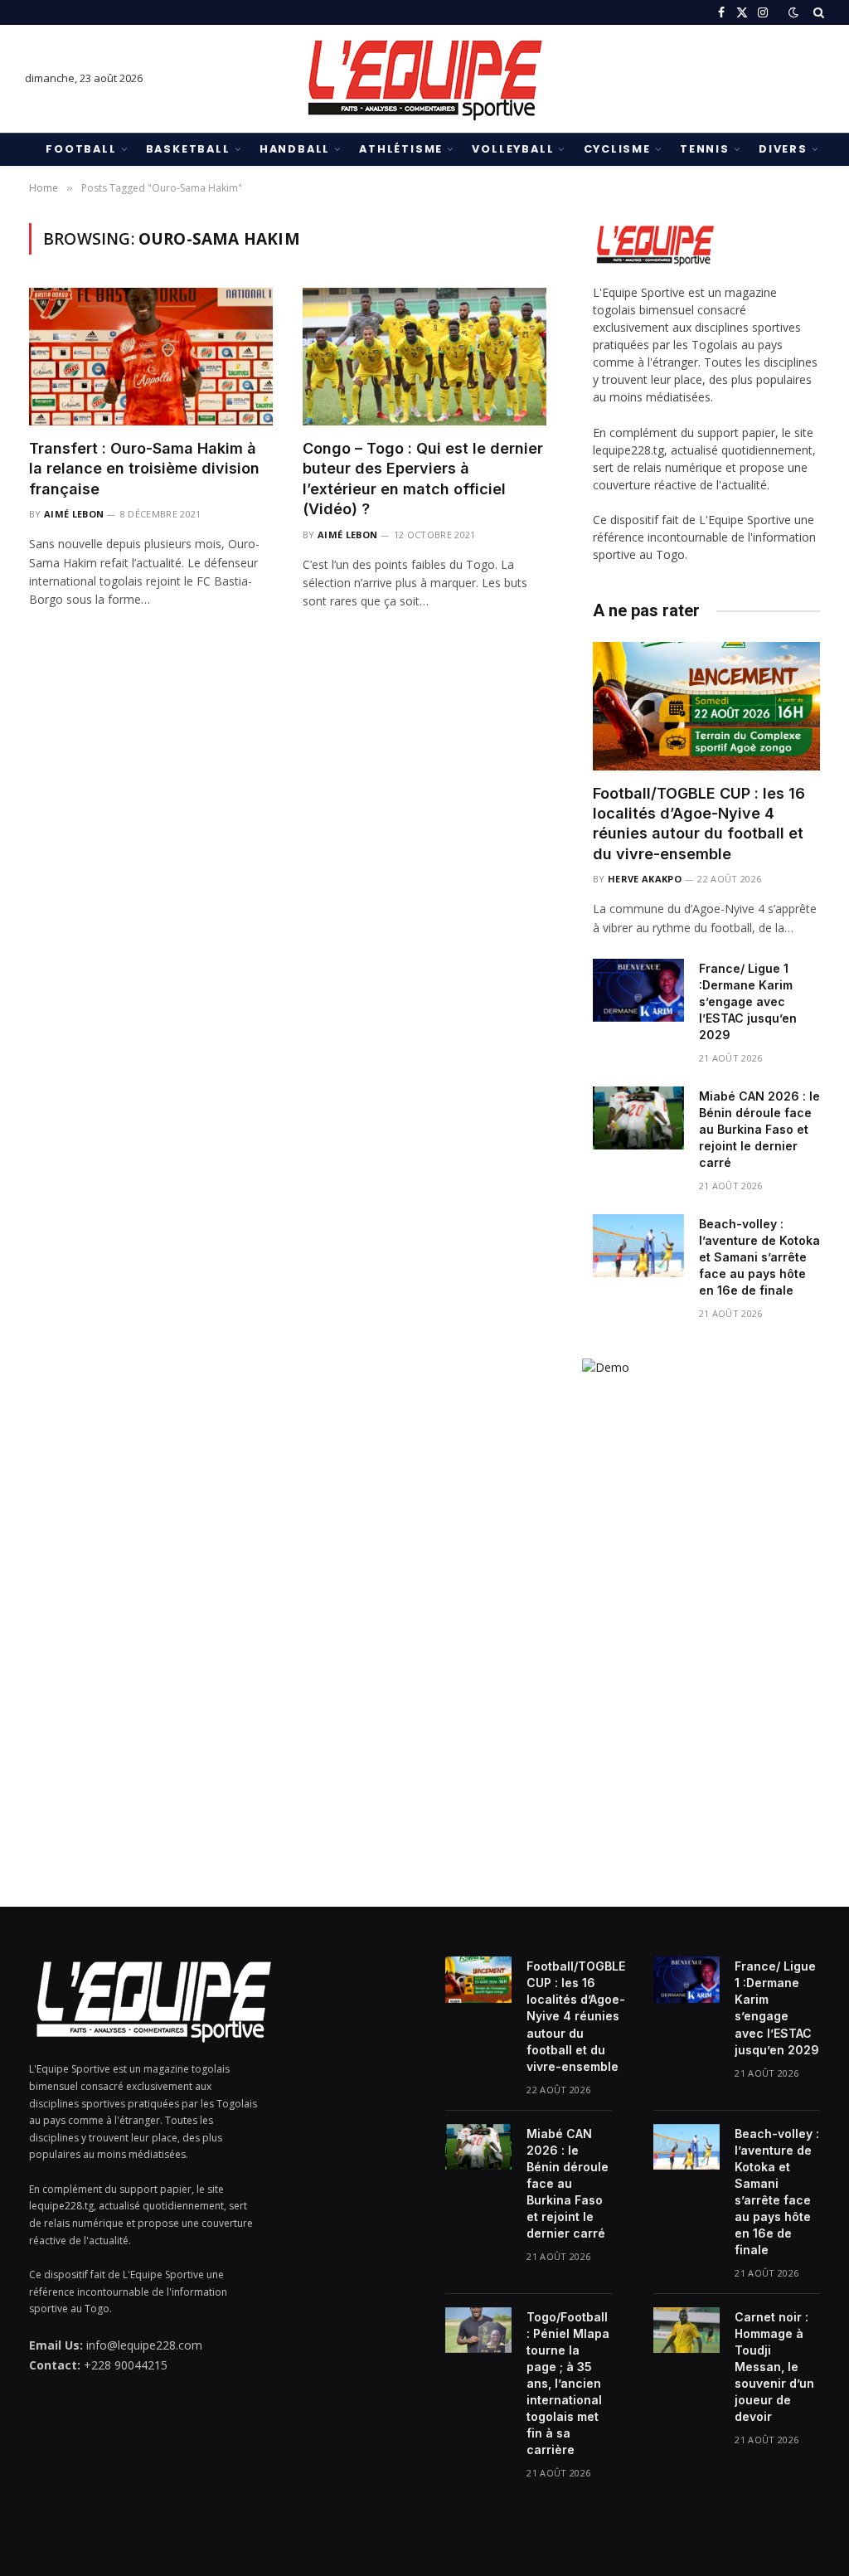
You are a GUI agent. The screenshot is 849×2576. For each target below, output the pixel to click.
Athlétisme (401, 149)
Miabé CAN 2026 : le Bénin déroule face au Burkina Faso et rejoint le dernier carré (759, 1129)
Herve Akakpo (645, 879)
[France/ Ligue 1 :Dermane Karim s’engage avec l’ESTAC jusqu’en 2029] (638, 990)
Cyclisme (617, 149)
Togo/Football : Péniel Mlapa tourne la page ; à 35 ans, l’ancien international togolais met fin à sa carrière (568, 2383)
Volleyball (513, 149)
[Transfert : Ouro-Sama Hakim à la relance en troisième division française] (151, 356)
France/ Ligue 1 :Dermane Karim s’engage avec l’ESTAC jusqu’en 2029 (748, 1001)
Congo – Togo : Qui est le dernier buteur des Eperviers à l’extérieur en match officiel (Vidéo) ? (423, 479)
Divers (783, 149)
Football (81, 149)
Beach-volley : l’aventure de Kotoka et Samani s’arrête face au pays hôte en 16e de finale (759, 1257)
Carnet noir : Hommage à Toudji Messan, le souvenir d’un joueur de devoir (774, 2367)
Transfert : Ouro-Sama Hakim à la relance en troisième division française (144, 469)
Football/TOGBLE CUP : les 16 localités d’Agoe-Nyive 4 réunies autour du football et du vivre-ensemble (699, 824)
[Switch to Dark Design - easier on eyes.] (793, 12)
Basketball (188, 149)
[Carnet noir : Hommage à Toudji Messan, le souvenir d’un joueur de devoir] (686, 2331)
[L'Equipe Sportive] (424, 79)
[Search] (817, 12)
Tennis (705, 149)
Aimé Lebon (74, 514)
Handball (295, 149)
